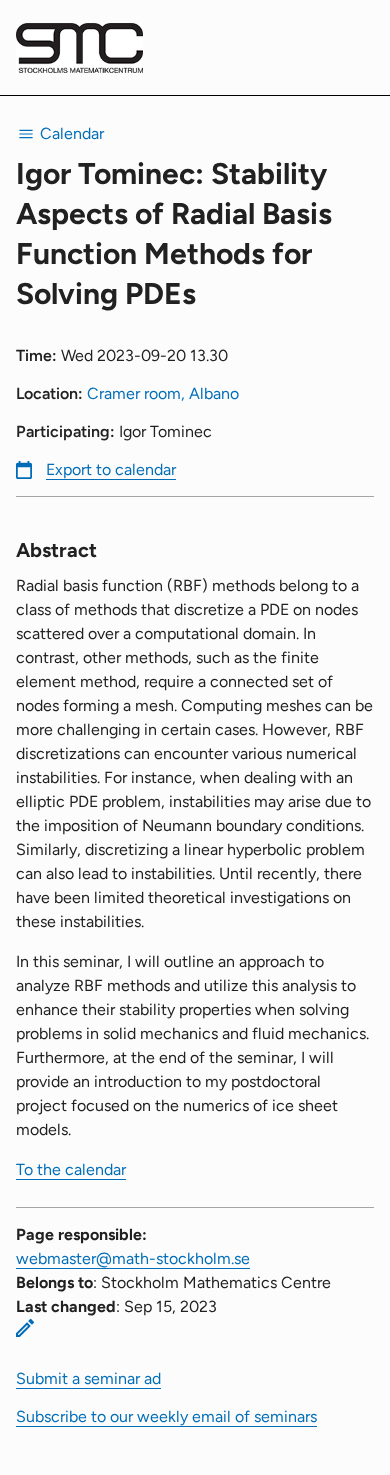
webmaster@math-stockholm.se (133, 1258)
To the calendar (71, 1169)
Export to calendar (111, 469)
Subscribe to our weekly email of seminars (166, 1416)
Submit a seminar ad (88, 1378)
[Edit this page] (25, 1328)
